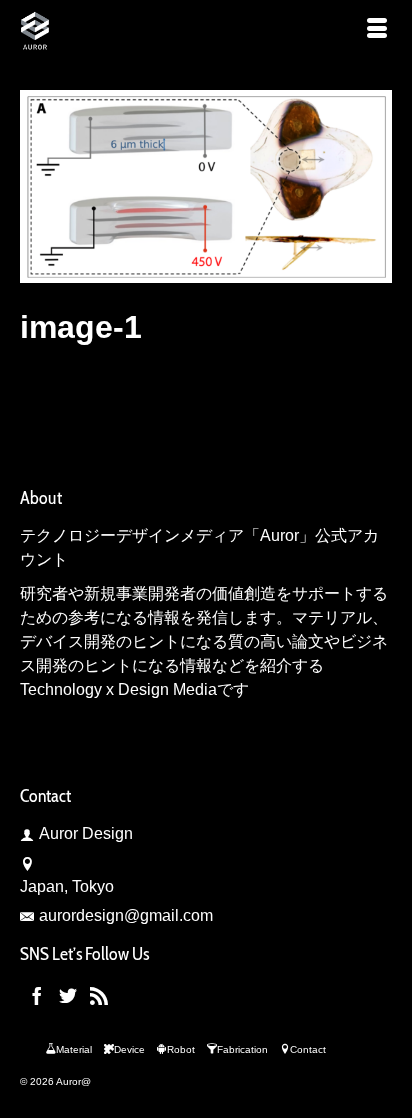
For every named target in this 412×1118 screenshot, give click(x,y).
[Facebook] (37, 995)
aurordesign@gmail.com (126, 915)
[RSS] (99, 995)
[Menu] (377, 30)
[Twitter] (68, 995)
